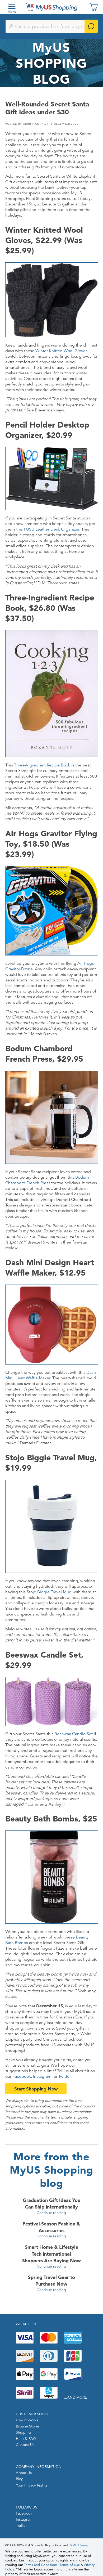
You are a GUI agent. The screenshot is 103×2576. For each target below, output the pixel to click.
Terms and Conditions (41, 2565)
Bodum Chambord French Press (47, 1180)
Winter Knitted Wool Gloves (61, 351)
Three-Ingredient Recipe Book (42, 765)
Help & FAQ (26, 2439)
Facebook (22, 2076)
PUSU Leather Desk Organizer (51, 529)
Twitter (64, 2076)
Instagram (42, 2076)
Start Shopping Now (36, 2089)
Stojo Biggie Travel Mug (49, 1592)
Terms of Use (70, 2565)
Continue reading (51, 2213)
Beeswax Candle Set (74, 1734)
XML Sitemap (80, 2545)
